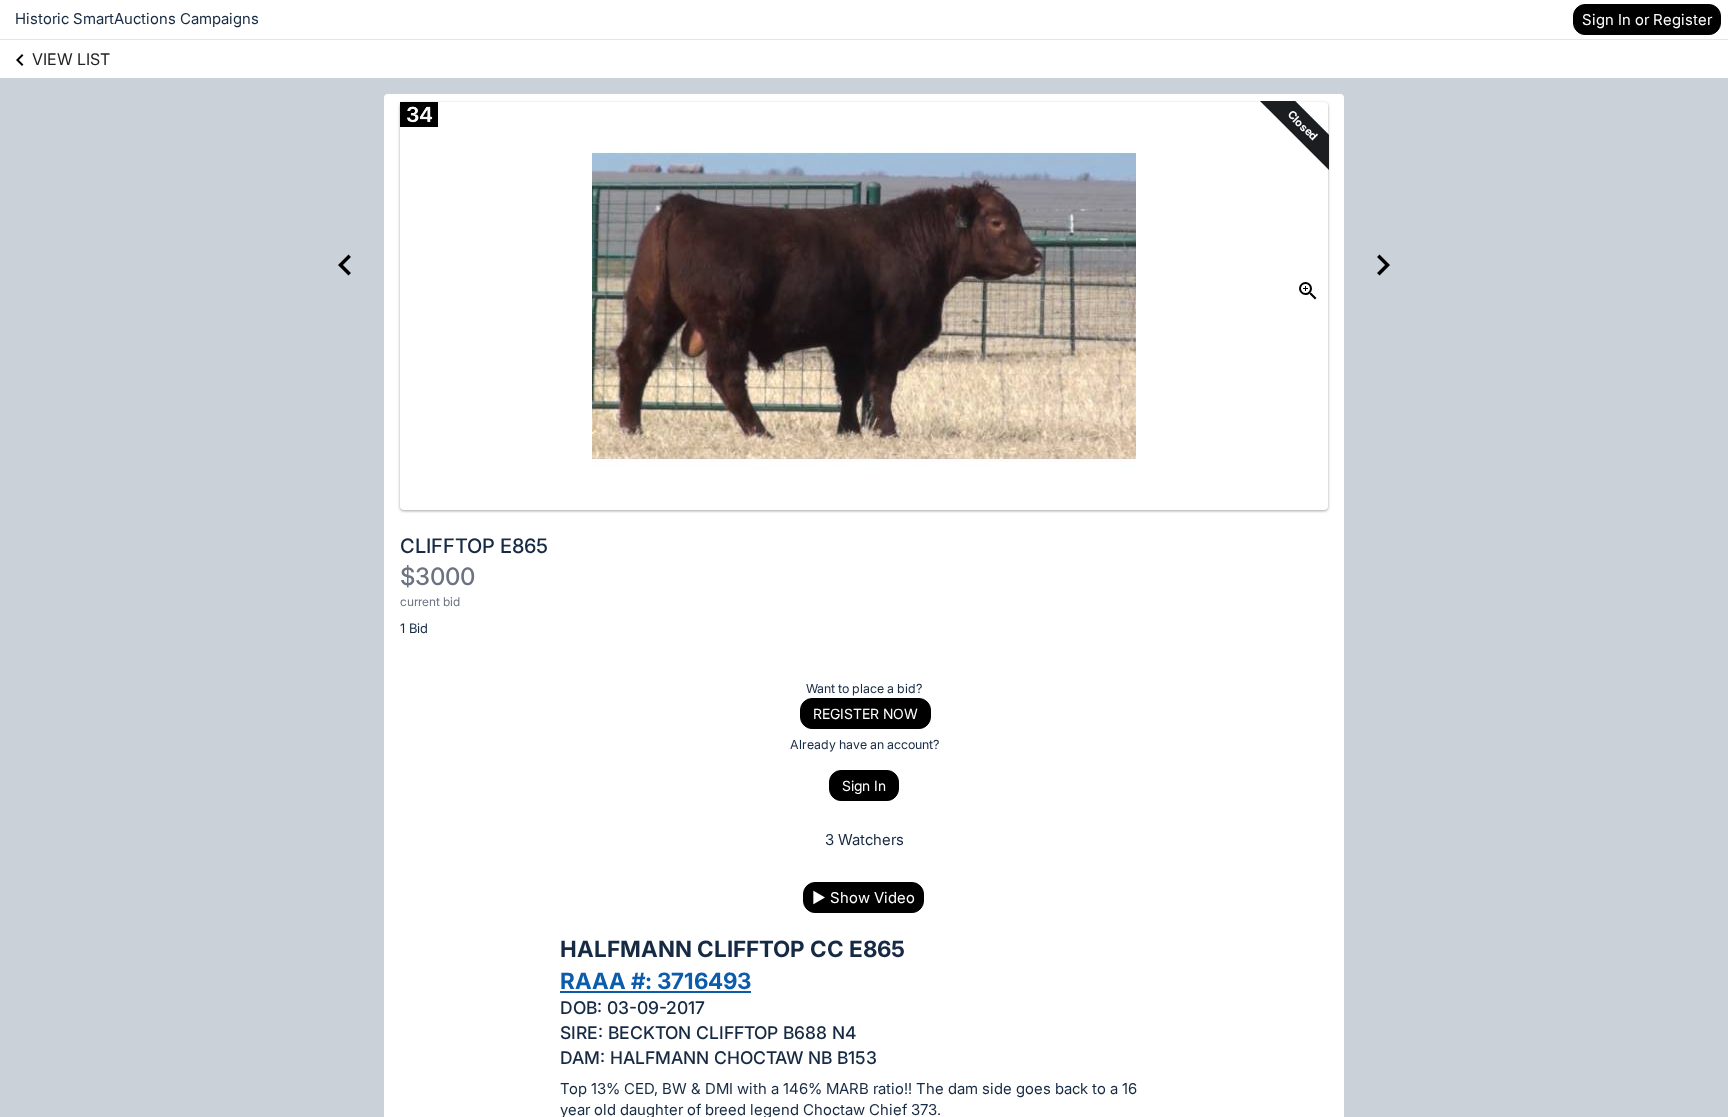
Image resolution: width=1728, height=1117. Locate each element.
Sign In (864, 785)
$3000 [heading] (437, 576)
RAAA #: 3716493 (655, 980)
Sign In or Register (1647, 19)
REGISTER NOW (865, 713)
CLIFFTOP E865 (474, 546)
